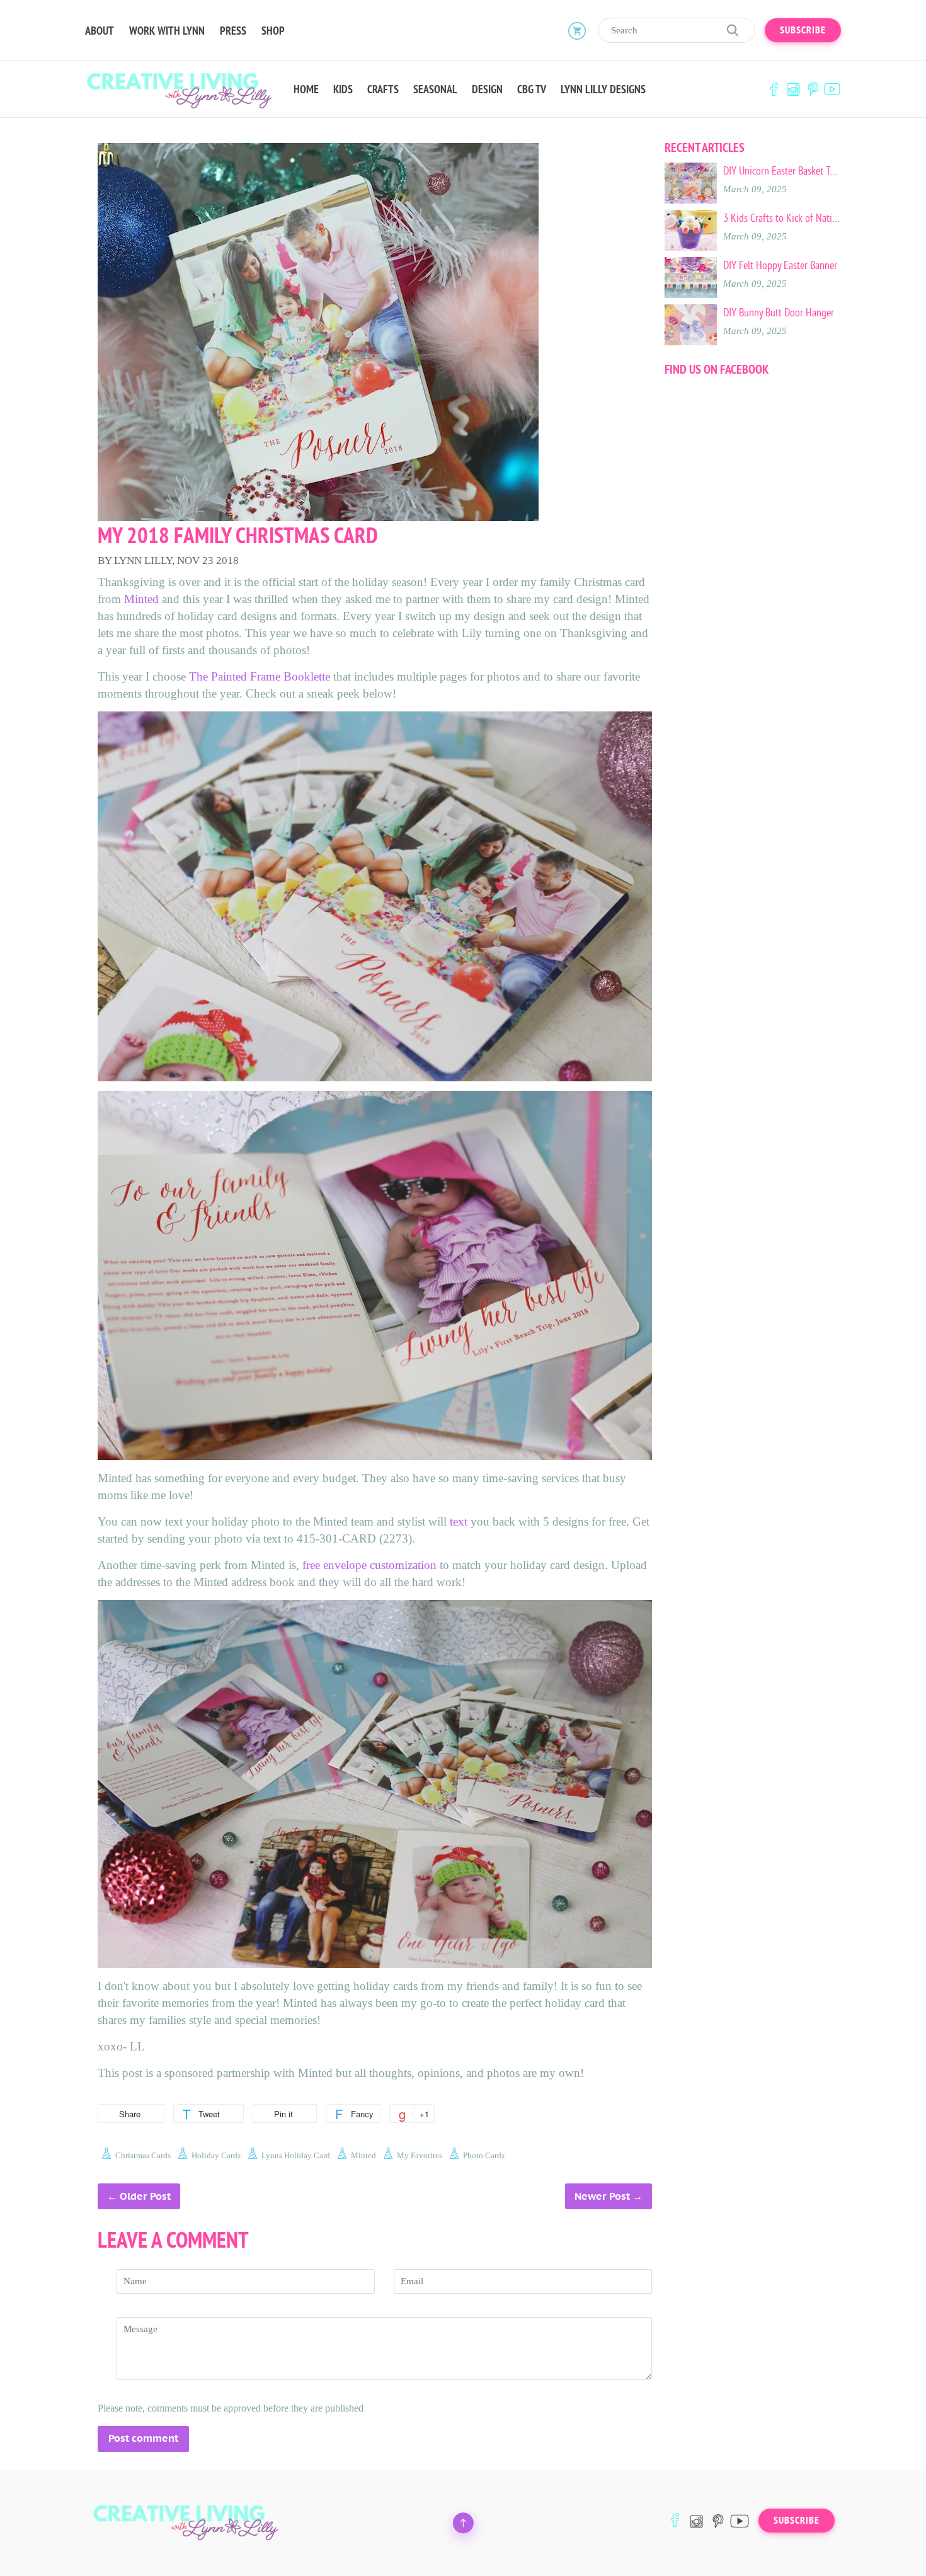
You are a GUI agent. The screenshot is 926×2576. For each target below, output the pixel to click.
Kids (343, 89)
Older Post (145, 2196)
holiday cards (216, 2155)
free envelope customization (369, 1565)
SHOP (273, 31)
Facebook (774, 89)
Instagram (793, 89)
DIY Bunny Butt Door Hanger (779, 313)
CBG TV (532, 89)
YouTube (832, 89)
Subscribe (803, 30)
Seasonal (435, 89)
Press (233, 31)
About (100, 31)
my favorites (420, 2155)
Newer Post (602, 2196)
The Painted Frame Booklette (260, 676)
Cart (577, 30)
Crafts (383, 89)
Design (487, 89)
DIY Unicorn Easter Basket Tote (782, 171)
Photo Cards (484, 2155)
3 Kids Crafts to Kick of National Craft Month (782, 218)
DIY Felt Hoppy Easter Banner (780, 265)
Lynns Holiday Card (296, 2155)
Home (306, 89)
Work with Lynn (167, 31)
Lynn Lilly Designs (603, 89)
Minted (143, 599)
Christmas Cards (143, 2155)
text (459, 1521)
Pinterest (813, 89)
